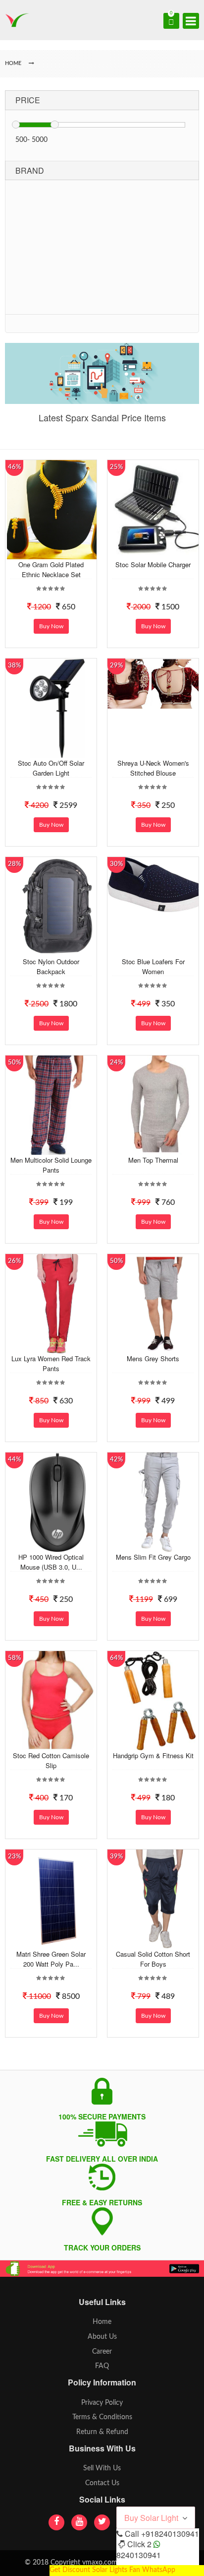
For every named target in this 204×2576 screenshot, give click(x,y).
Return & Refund (102, 2432)
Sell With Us (102, 2468)
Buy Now (51, 626)
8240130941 (139, 2555)
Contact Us (102, 2483)
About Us (102, 2337)
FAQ (102, 2366)
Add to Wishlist (56, 552)
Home (102, 2322)
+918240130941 (170, 2534)
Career (102, 2352)
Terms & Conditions (102, 2417)
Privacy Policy (102, 2403)
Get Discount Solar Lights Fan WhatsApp (112, 2570)
